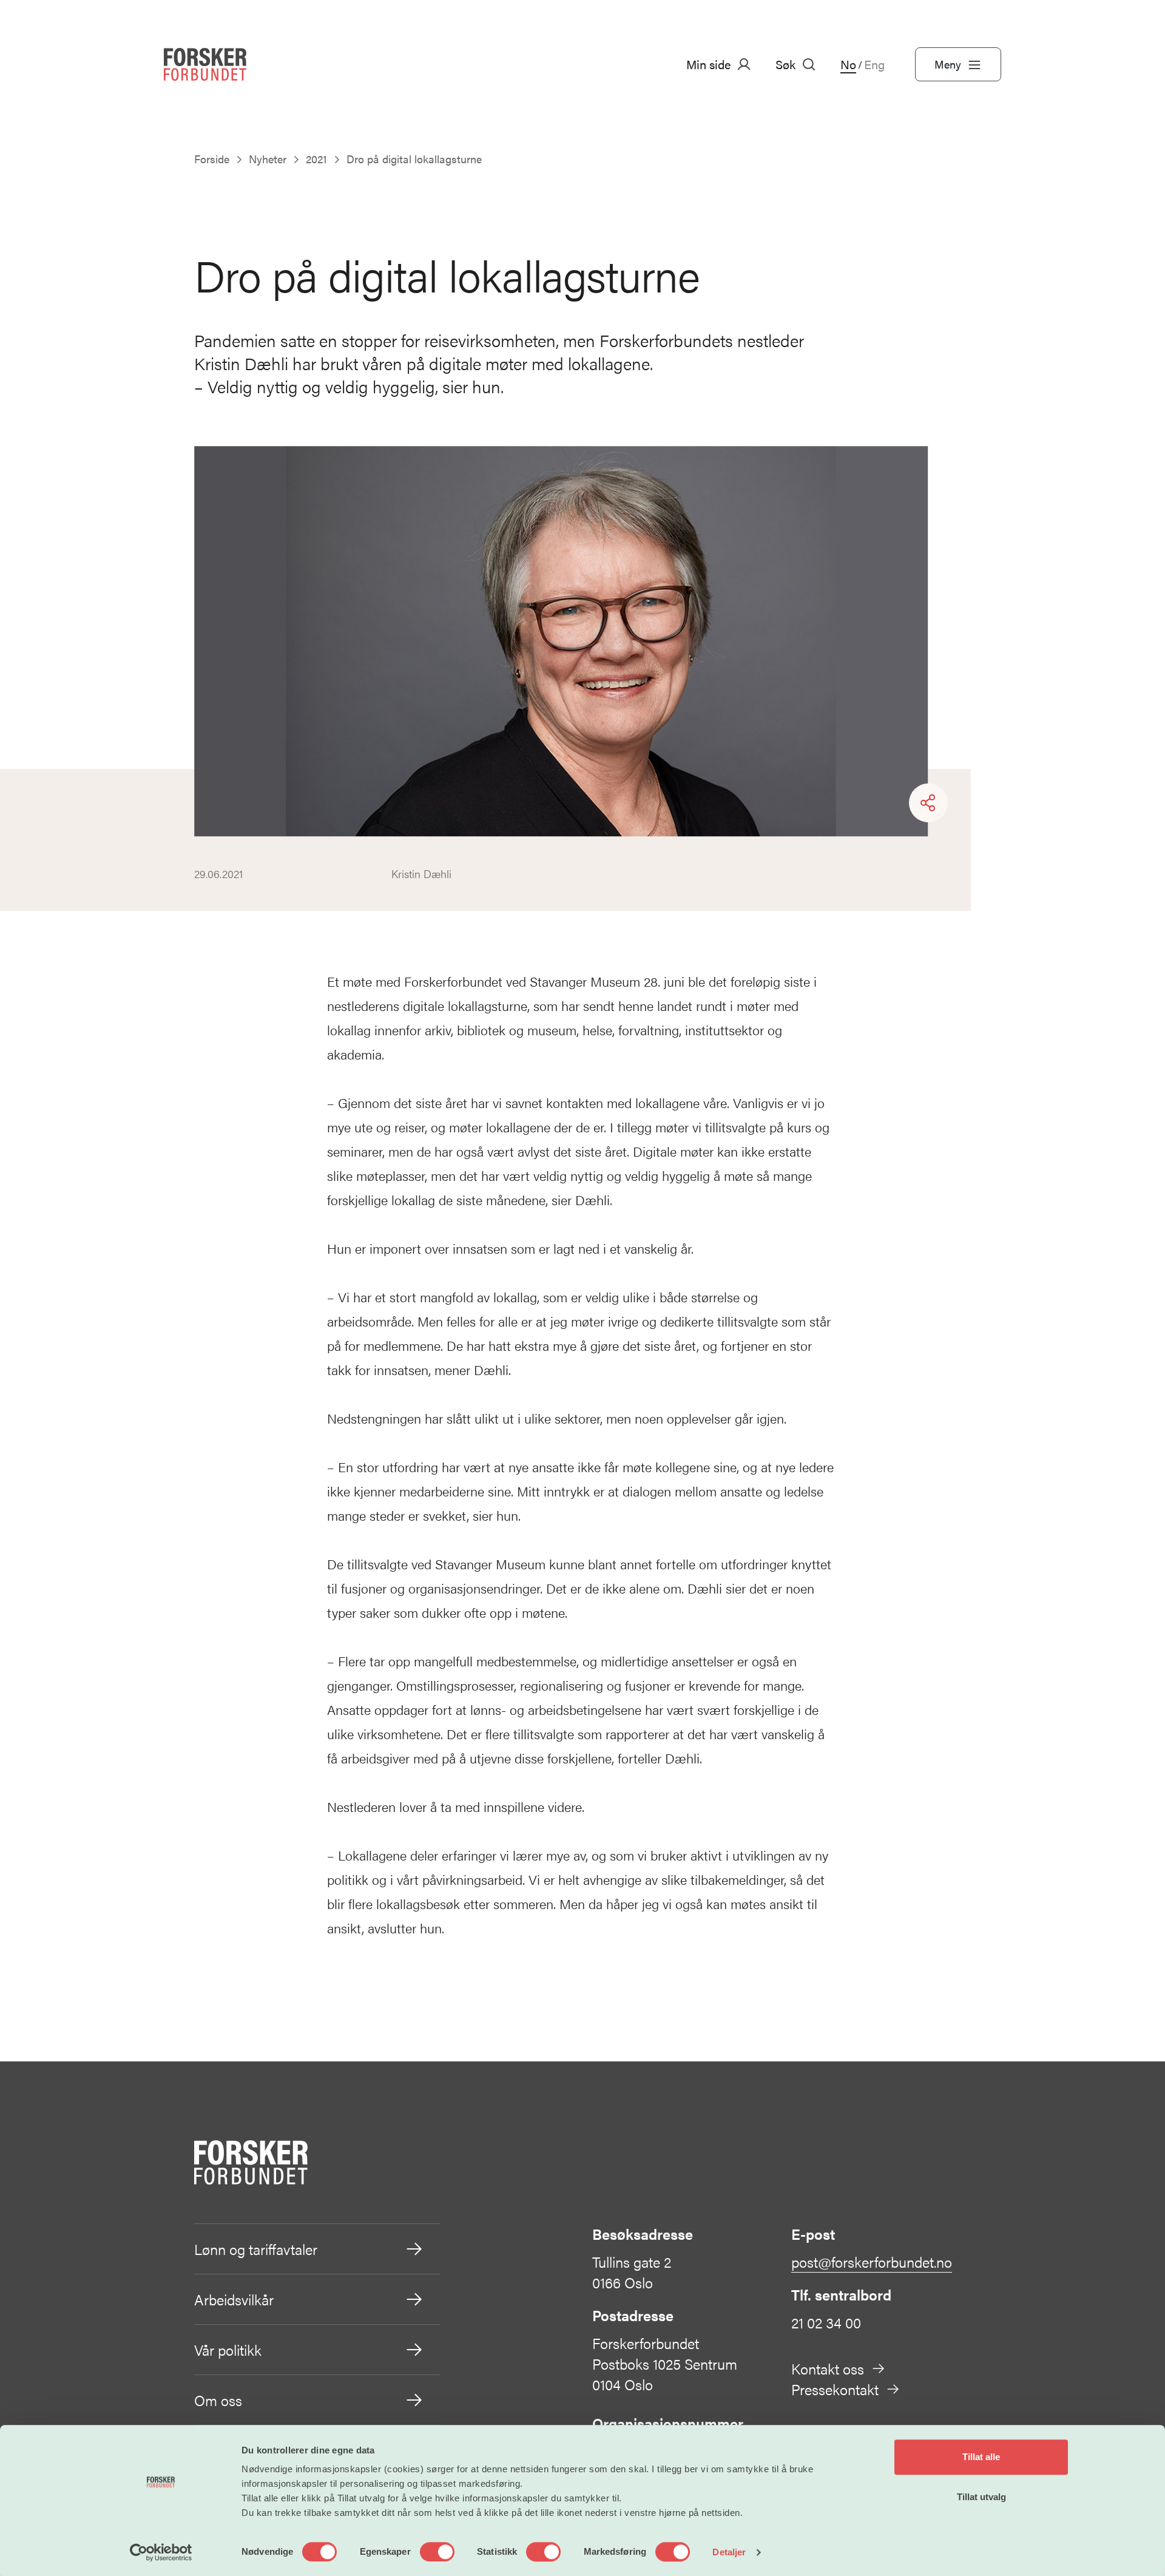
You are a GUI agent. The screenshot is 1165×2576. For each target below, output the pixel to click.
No (848, 64)
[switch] (437, 2552)
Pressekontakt (835, 2389)
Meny (948, 64)
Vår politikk (228, 2350)
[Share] (928, 803)
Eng (874, 64)
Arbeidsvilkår (234, 2299)
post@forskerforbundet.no (872, 2262)
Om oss (218, 2400)
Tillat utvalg (981, 2497)
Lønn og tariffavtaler (256, 2249)
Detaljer (729, 2552)
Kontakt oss (828, 2368)
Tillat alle (981, 2457)
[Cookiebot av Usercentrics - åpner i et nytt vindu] (161, 2552)
